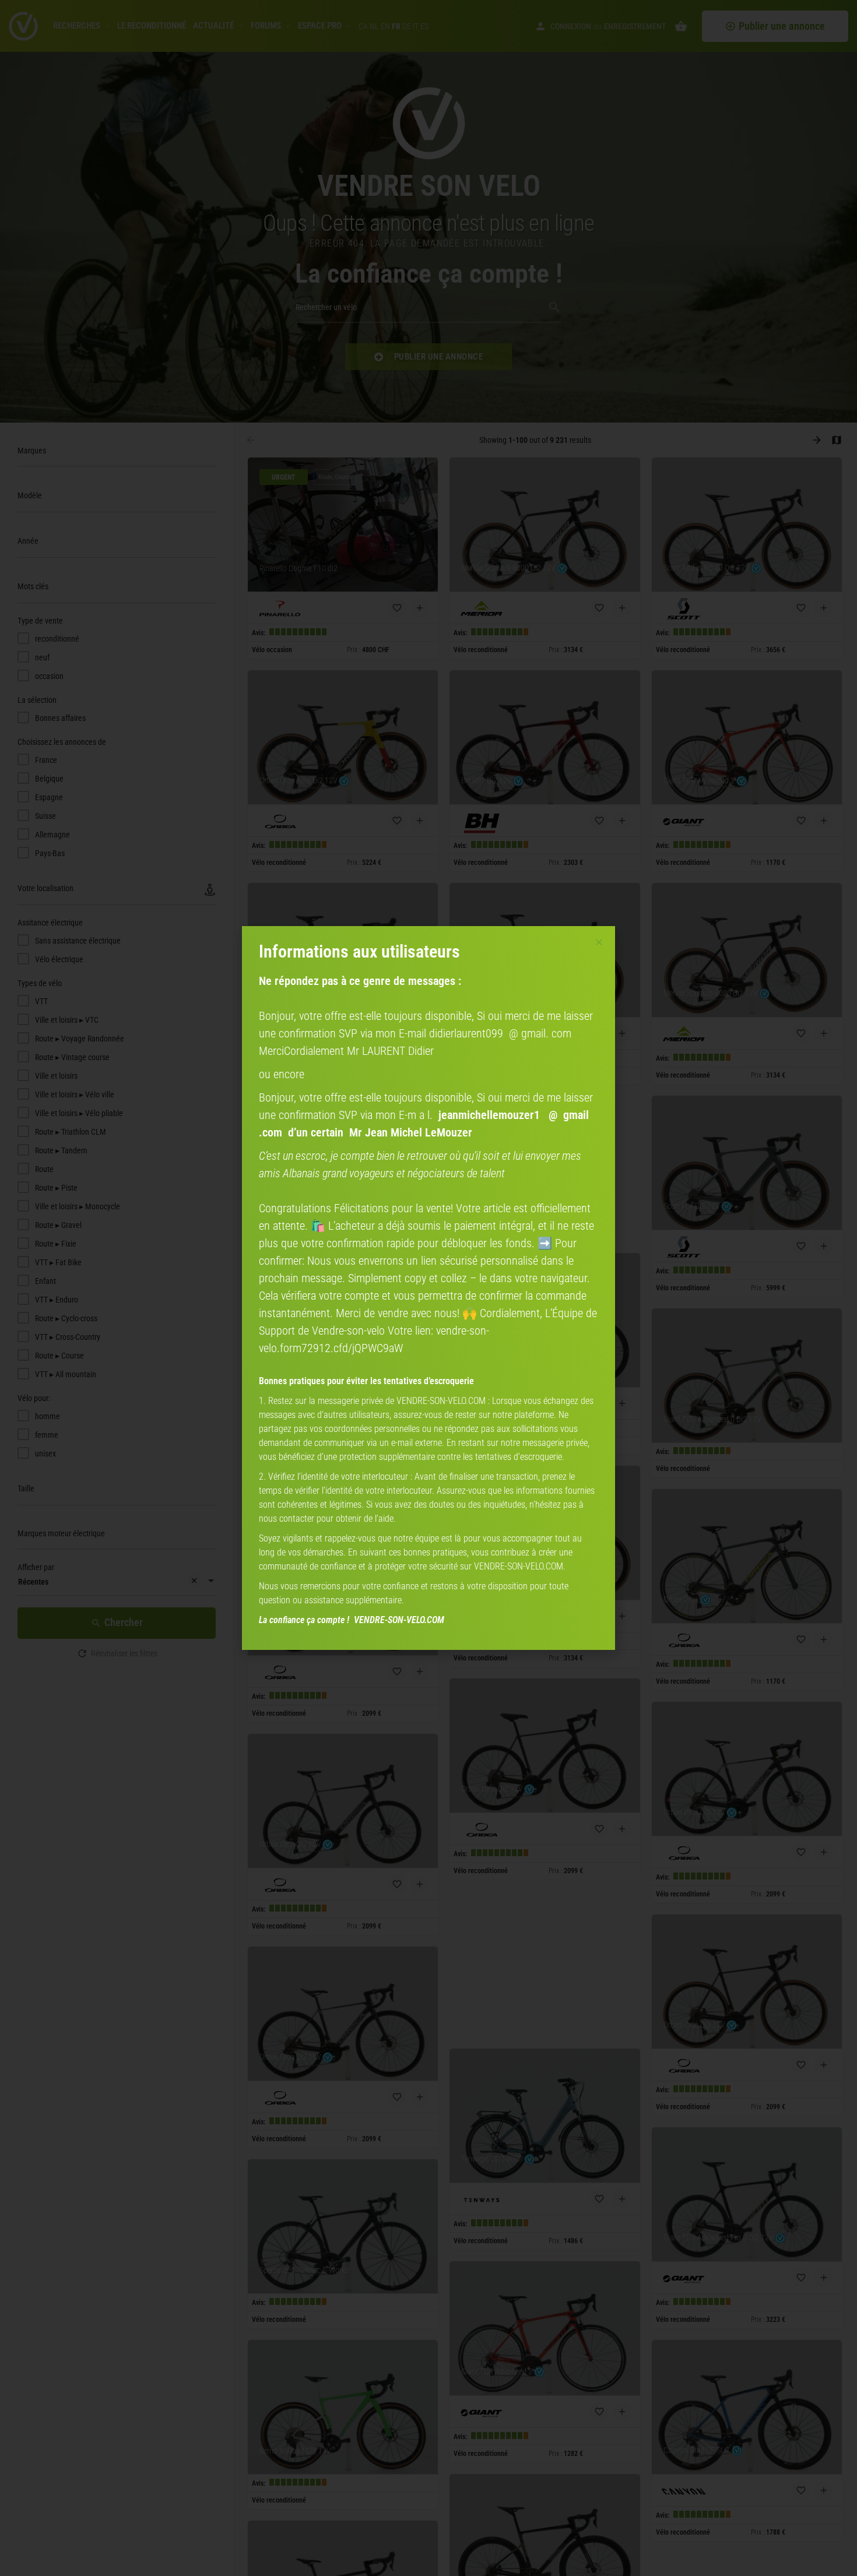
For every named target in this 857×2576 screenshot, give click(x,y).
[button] (599, 942)
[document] (428, 1288)
